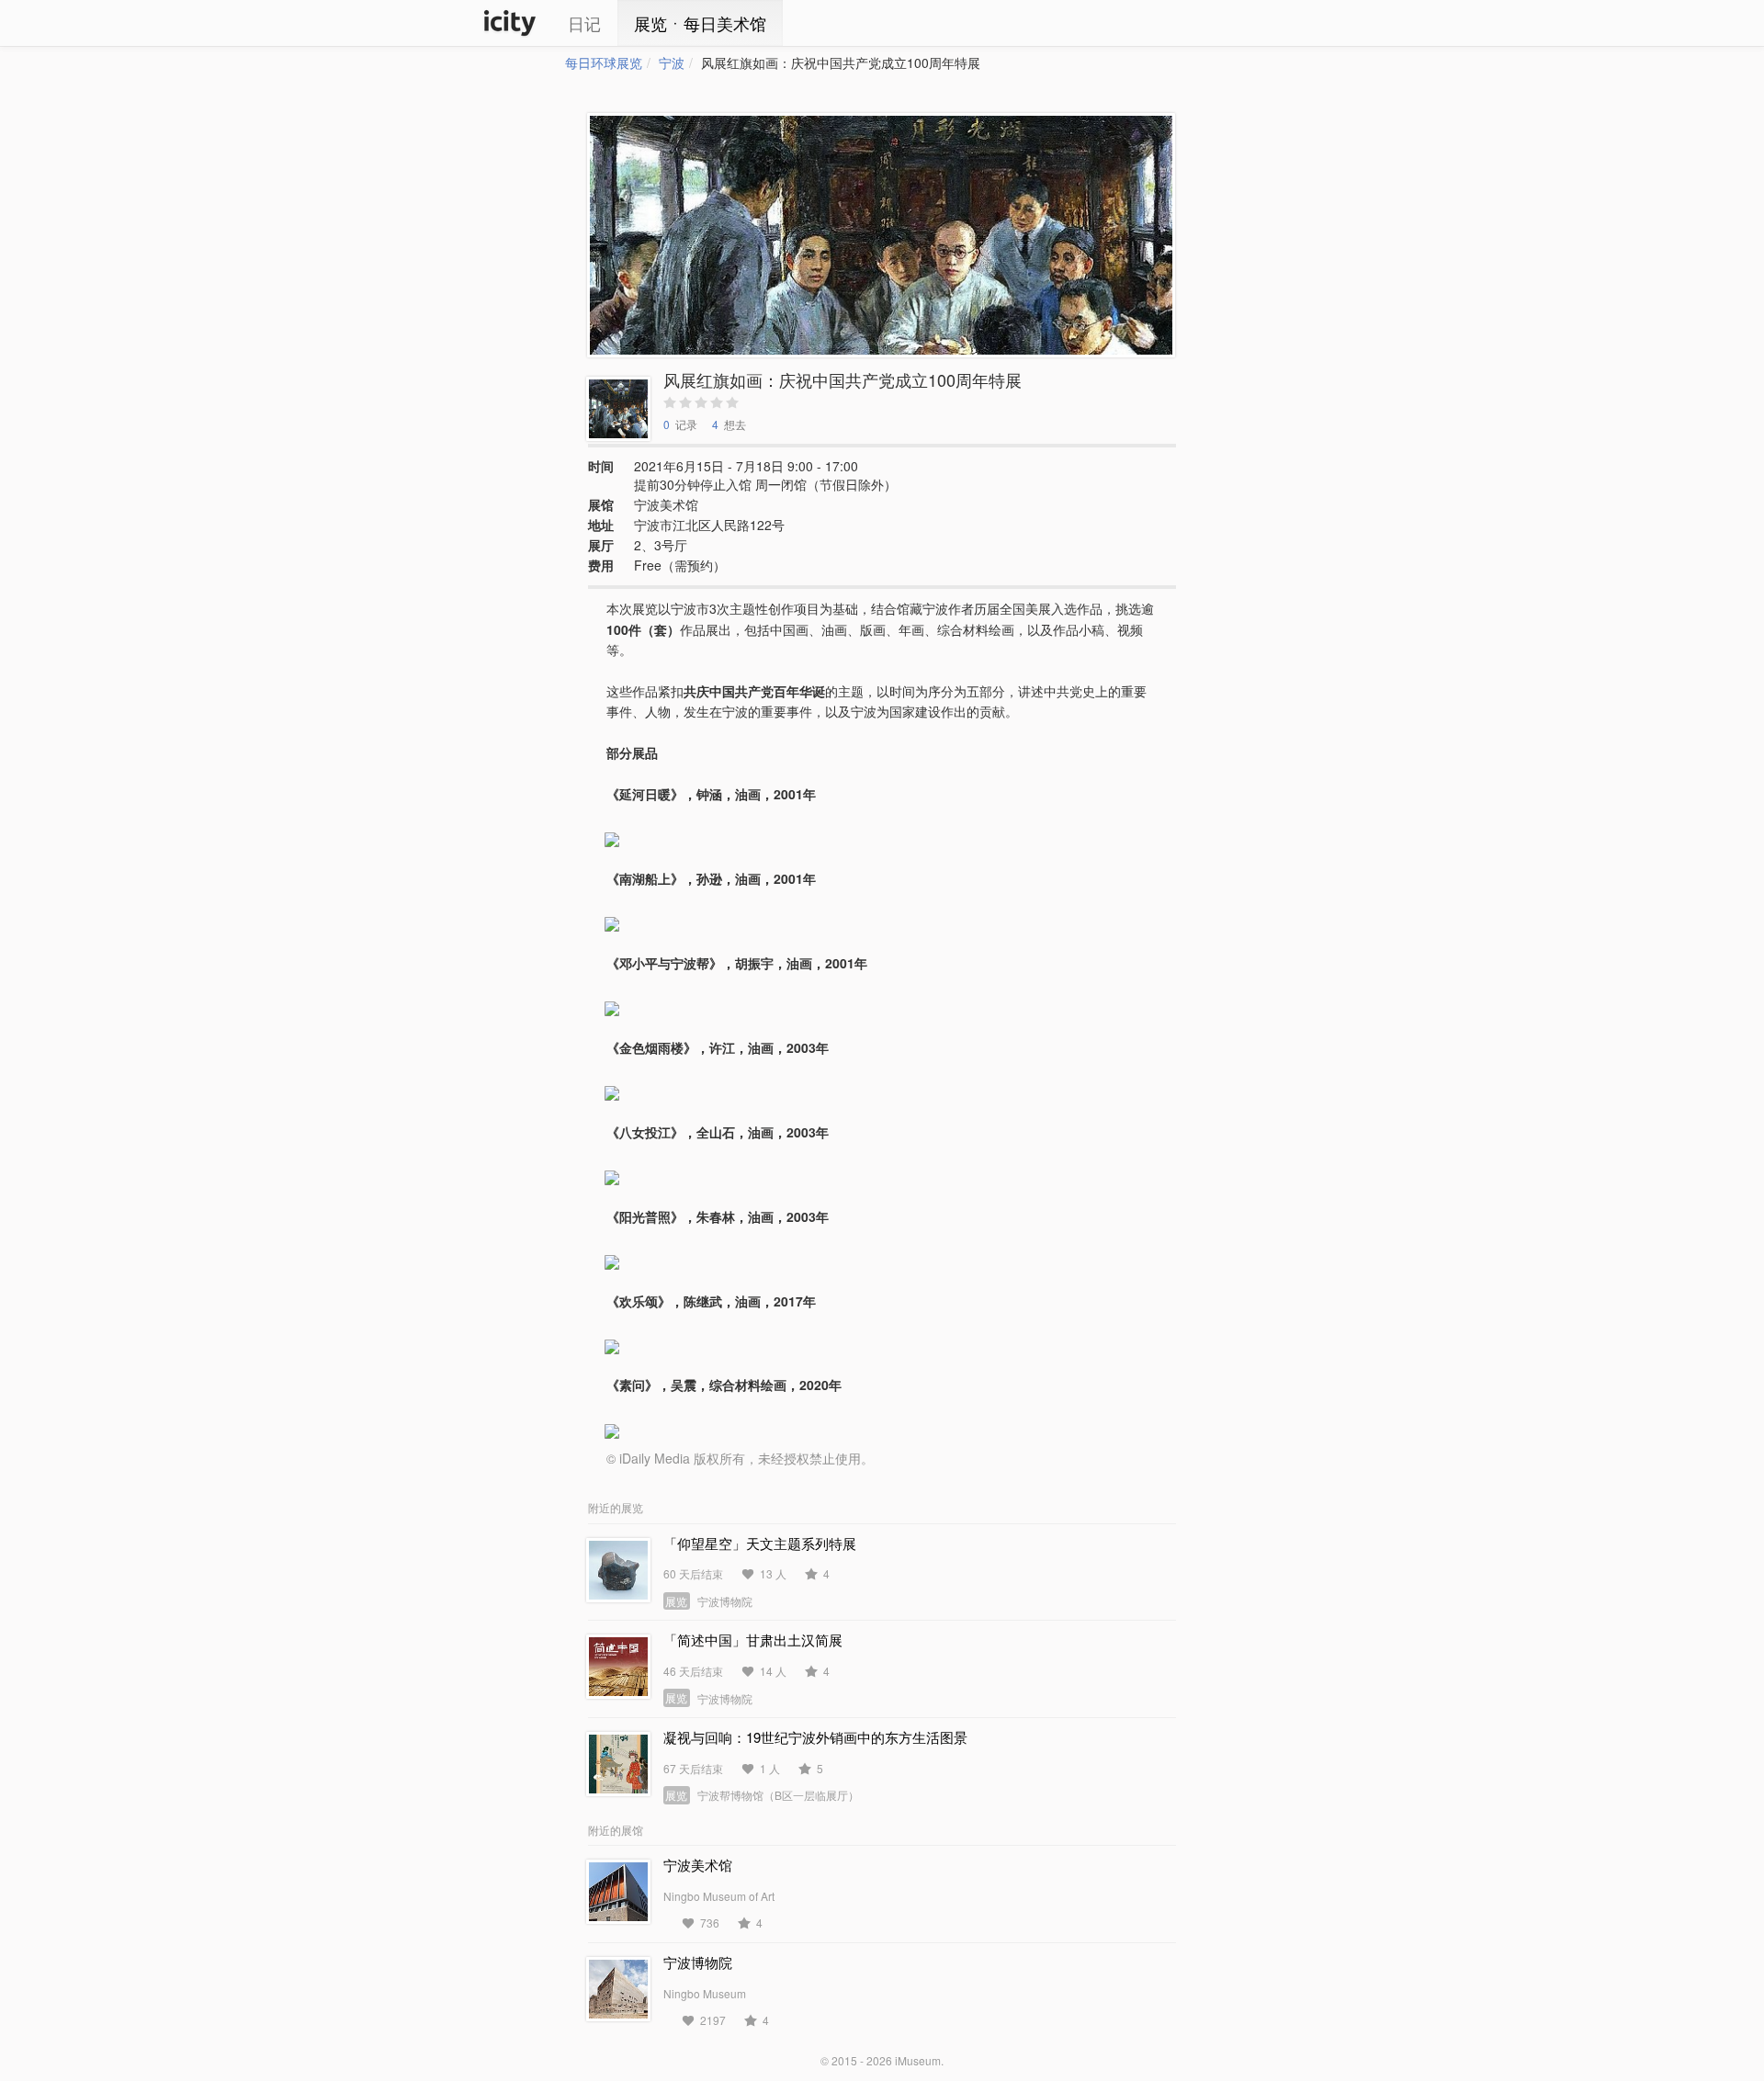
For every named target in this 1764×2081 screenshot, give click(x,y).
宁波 (672, 62)
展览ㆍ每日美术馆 (700, 23)
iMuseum (918, 2060)
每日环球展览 (604, 62)
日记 (584, 23)
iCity (510, 23)
